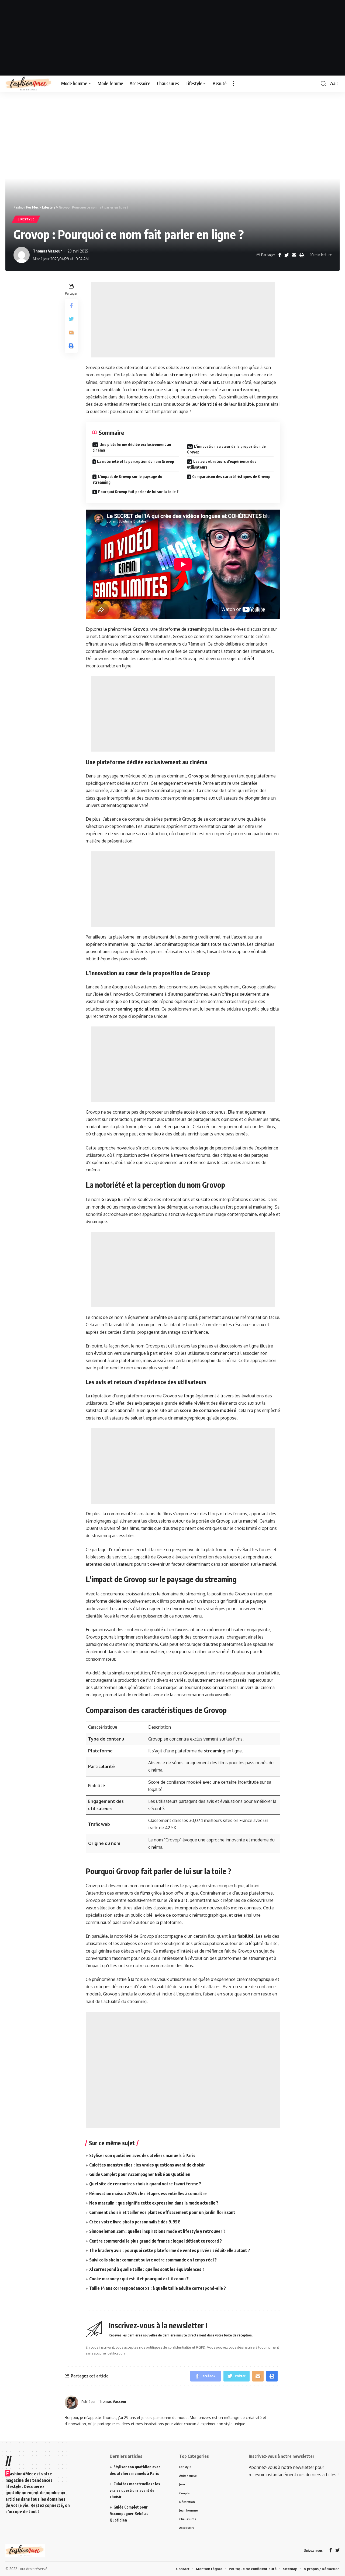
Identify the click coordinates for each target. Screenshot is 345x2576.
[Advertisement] (172, 38)
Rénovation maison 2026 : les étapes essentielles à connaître (148, 2193)
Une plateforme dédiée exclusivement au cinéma (132, 447)
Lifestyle (26, 219)
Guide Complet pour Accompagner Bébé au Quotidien (140, 2174)
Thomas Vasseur (47, 251)
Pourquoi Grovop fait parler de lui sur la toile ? (138, 492)
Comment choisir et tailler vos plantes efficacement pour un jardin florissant (162, 2212)
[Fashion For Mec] (29, 84)
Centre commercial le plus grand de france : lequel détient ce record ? (156, 2241)
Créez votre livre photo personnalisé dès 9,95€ (135, 2222)
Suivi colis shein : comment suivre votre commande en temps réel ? (153, 2260)
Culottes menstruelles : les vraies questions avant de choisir (147, 2165)
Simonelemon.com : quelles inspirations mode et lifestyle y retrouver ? (157, 2231)
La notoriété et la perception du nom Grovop (136, 461)
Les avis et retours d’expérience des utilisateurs (222, 464)
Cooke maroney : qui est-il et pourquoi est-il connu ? (139, 2279)
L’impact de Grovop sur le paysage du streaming (127, 479)
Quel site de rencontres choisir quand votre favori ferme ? (145, 2184)
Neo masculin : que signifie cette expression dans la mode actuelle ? (154, 2203)
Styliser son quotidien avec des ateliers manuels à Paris (142, 2155)
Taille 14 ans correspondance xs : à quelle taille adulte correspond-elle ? (158, 2288)
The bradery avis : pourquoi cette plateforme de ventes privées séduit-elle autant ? (170, 2250)
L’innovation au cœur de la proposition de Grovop (226, 449)
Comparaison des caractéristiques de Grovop (231, 477)
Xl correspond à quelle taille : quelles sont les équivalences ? (147, 2269)
